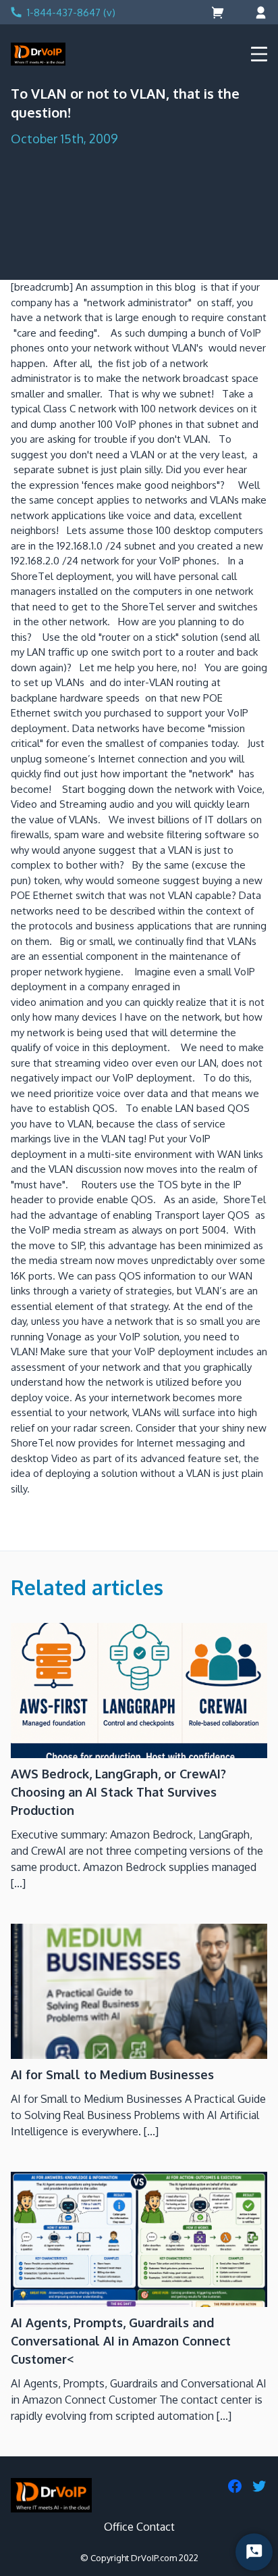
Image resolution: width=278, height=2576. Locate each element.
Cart (219, 13)
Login (259, 13)
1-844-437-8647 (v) (71, 13)
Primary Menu (259, 54)
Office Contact (139, 2527)
